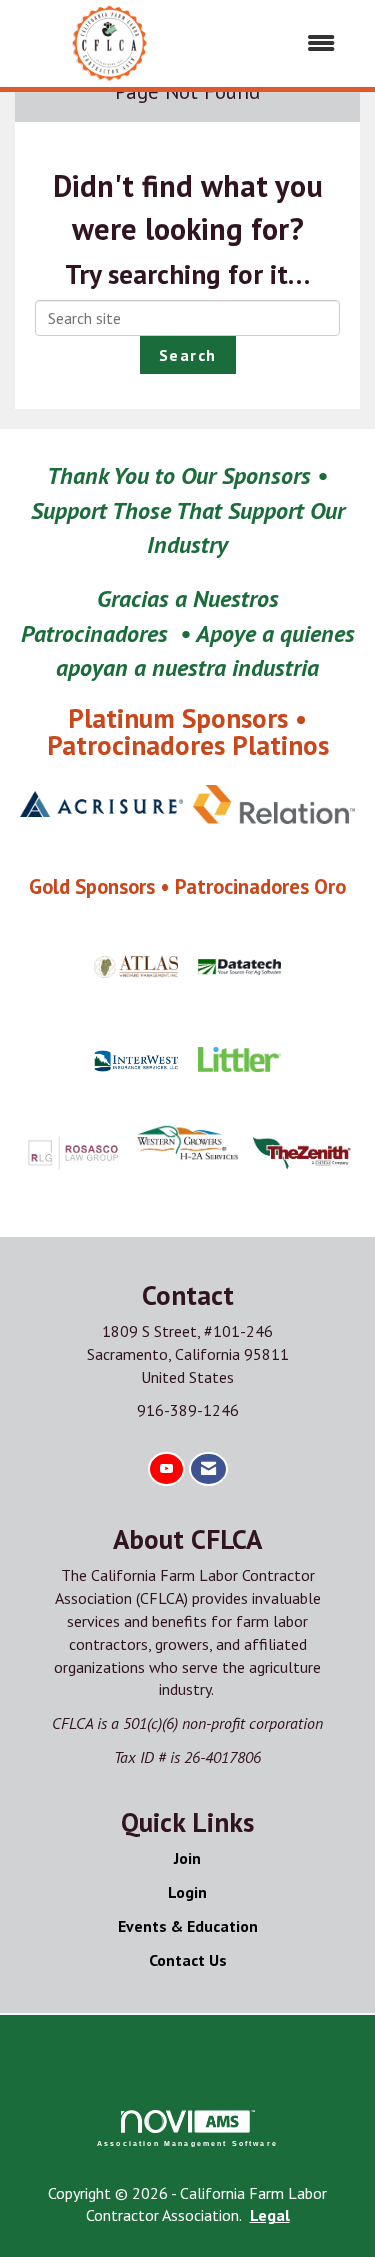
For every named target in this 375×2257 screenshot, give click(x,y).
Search (188, 355)
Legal (270, 2215)
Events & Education (188, 1926)
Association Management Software (187, 2143)
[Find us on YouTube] (166, 1469)
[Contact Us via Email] (208, 1469)
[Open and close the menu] (280, 43)
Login (187, 1892)
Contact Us (188, 1960)
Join (187, 1858)
